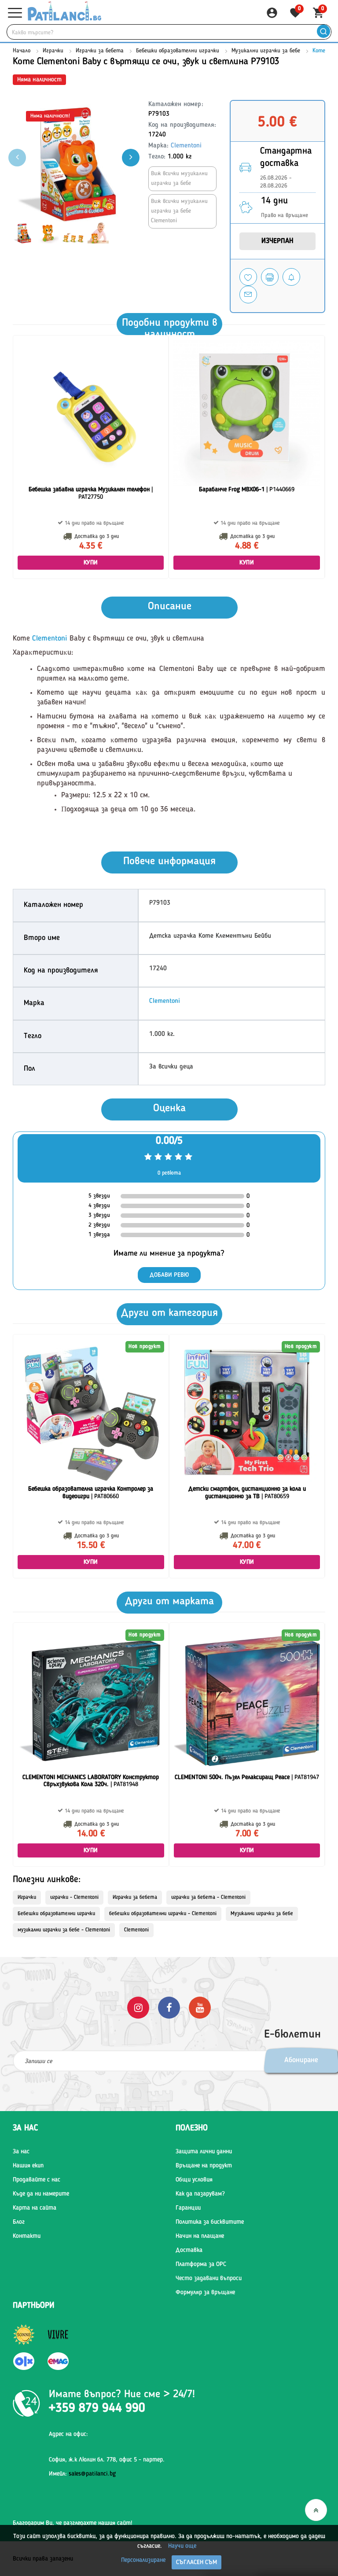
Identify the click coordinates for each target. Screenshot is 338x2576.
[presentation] (131, 158)
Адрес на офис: (68, 2434)
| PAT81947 (247, 1777)
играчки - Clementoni (74, 1898)
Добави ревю (169, 1275)
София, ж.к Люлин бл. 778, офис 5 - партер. (107, 2460)
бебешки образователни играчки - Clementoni (163, 1914)
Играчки (53, 51)
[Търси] (323, 32)
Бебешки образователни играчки (178, 51)
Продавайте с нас (37, 2180)
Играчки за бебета (100, 51)
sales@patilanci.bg (92, 2474)
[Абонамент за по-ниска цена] (291, 277)
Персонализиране (143, 2560)
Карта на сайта (35, 2208)
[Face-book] (169, 2007)
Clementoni (186, 146)
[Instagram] (138, 2007)
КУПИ (91, 563)
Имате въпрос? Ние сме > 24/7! (122, 2395)
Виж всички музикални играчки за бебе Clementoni (179, 211)
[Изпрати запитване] (248, 295)
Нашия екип (28, 2166)
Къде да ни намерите (41, 2194)
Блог (19, 2222)
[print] (270, 277)
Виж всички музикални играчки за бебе (179, 179)
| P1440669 (247, 490)
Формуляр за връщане (205, 2292)
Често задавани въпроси (209, 2278)
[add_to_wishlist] (248, 277)
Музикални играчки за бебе (266, 51)
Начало (22, 51)
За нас (21, 2152)
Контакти (27, 2236)
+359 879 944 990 (97, 2409)
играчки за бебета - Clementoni (208, 1898)
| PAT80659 (247, 1493)
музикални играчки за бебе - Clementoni (64, 1930)
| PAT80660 (91, 1493)
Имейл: (82, 2474)
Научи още (182, 2546)
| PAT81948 (91, 1781)
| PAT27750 (91, 493)
